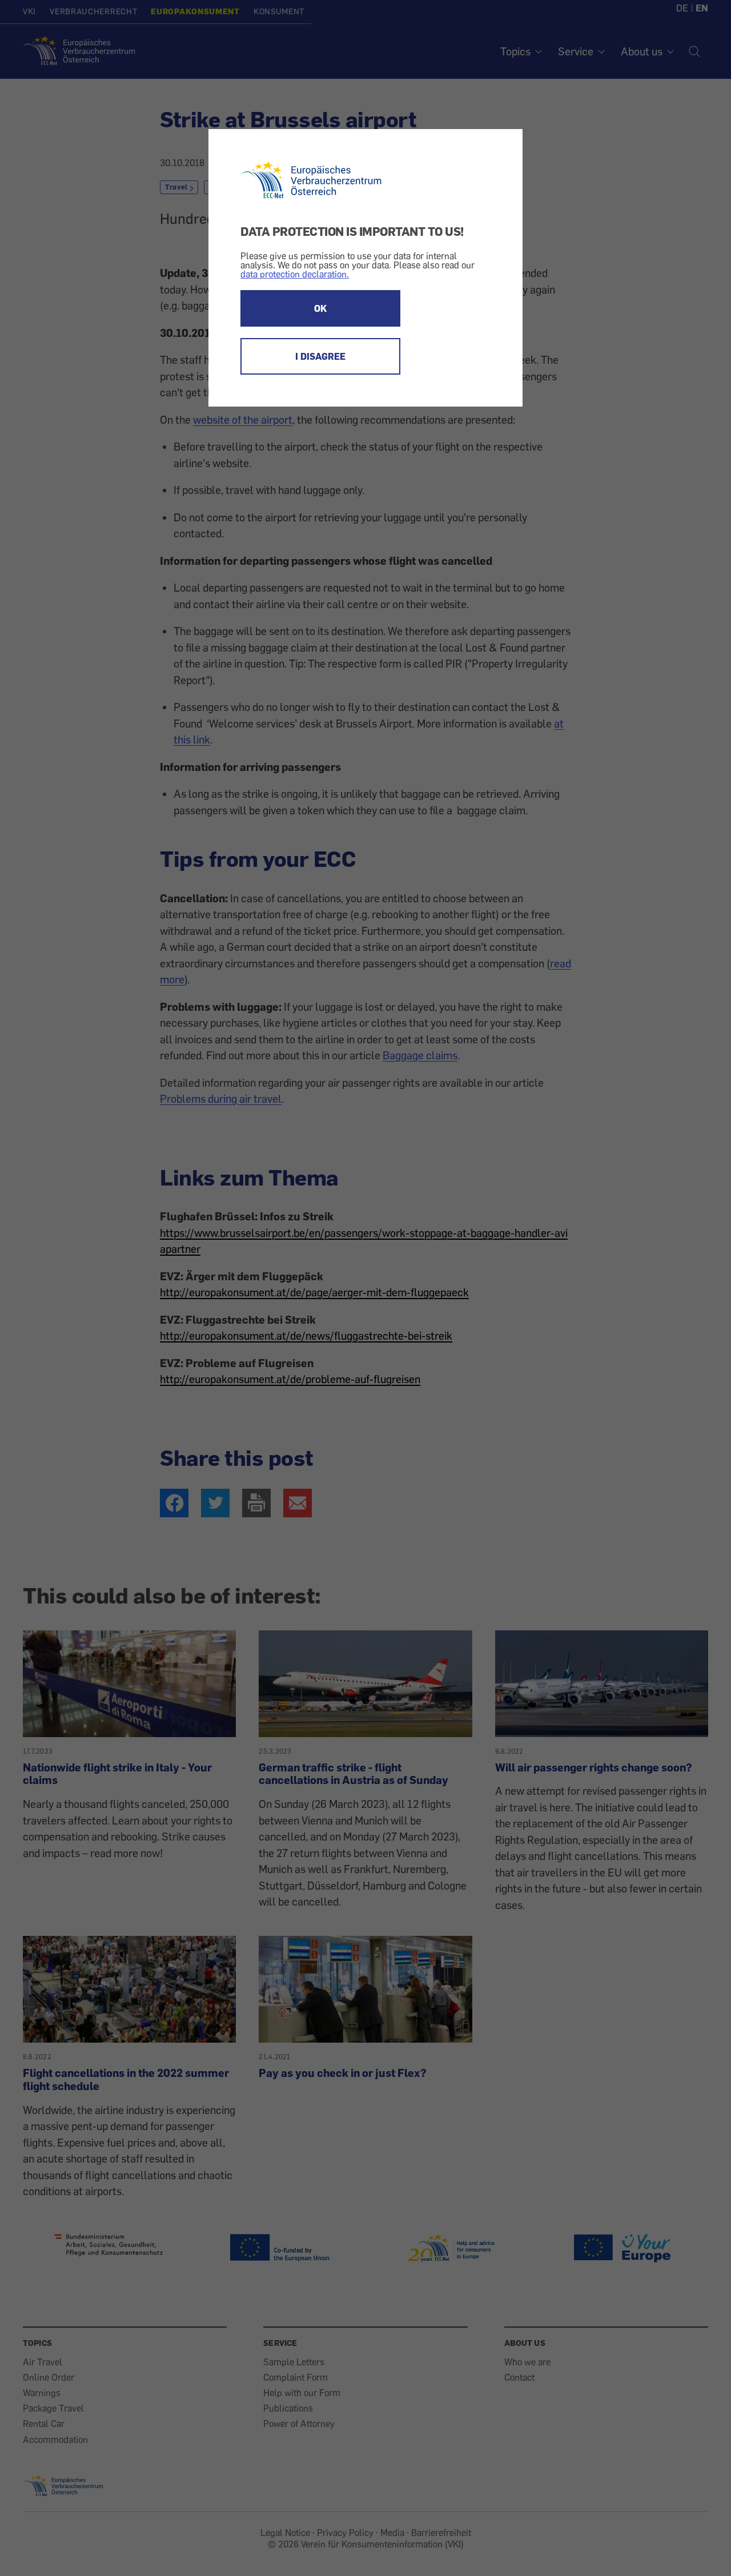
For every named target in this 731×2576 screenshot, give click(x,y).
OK (320, 308)
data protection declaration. (295, 274)
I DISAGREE (320, 356)
